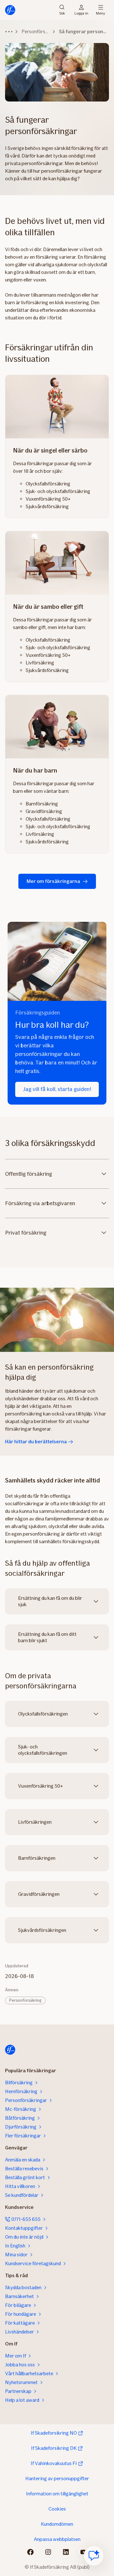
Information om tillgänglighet (57, 2494)
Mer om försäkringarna (53, 881)
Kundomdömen (57, 2524)
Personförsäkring (25, 2000)
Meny (101, 13)
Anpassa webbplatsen (57, 2539)
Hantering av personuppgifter (57, 2478)
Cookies (57, 2509)
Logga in (81, 13)
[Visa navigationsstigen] (9, 32)
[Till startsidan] (10, 10)
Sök (62, 13)
